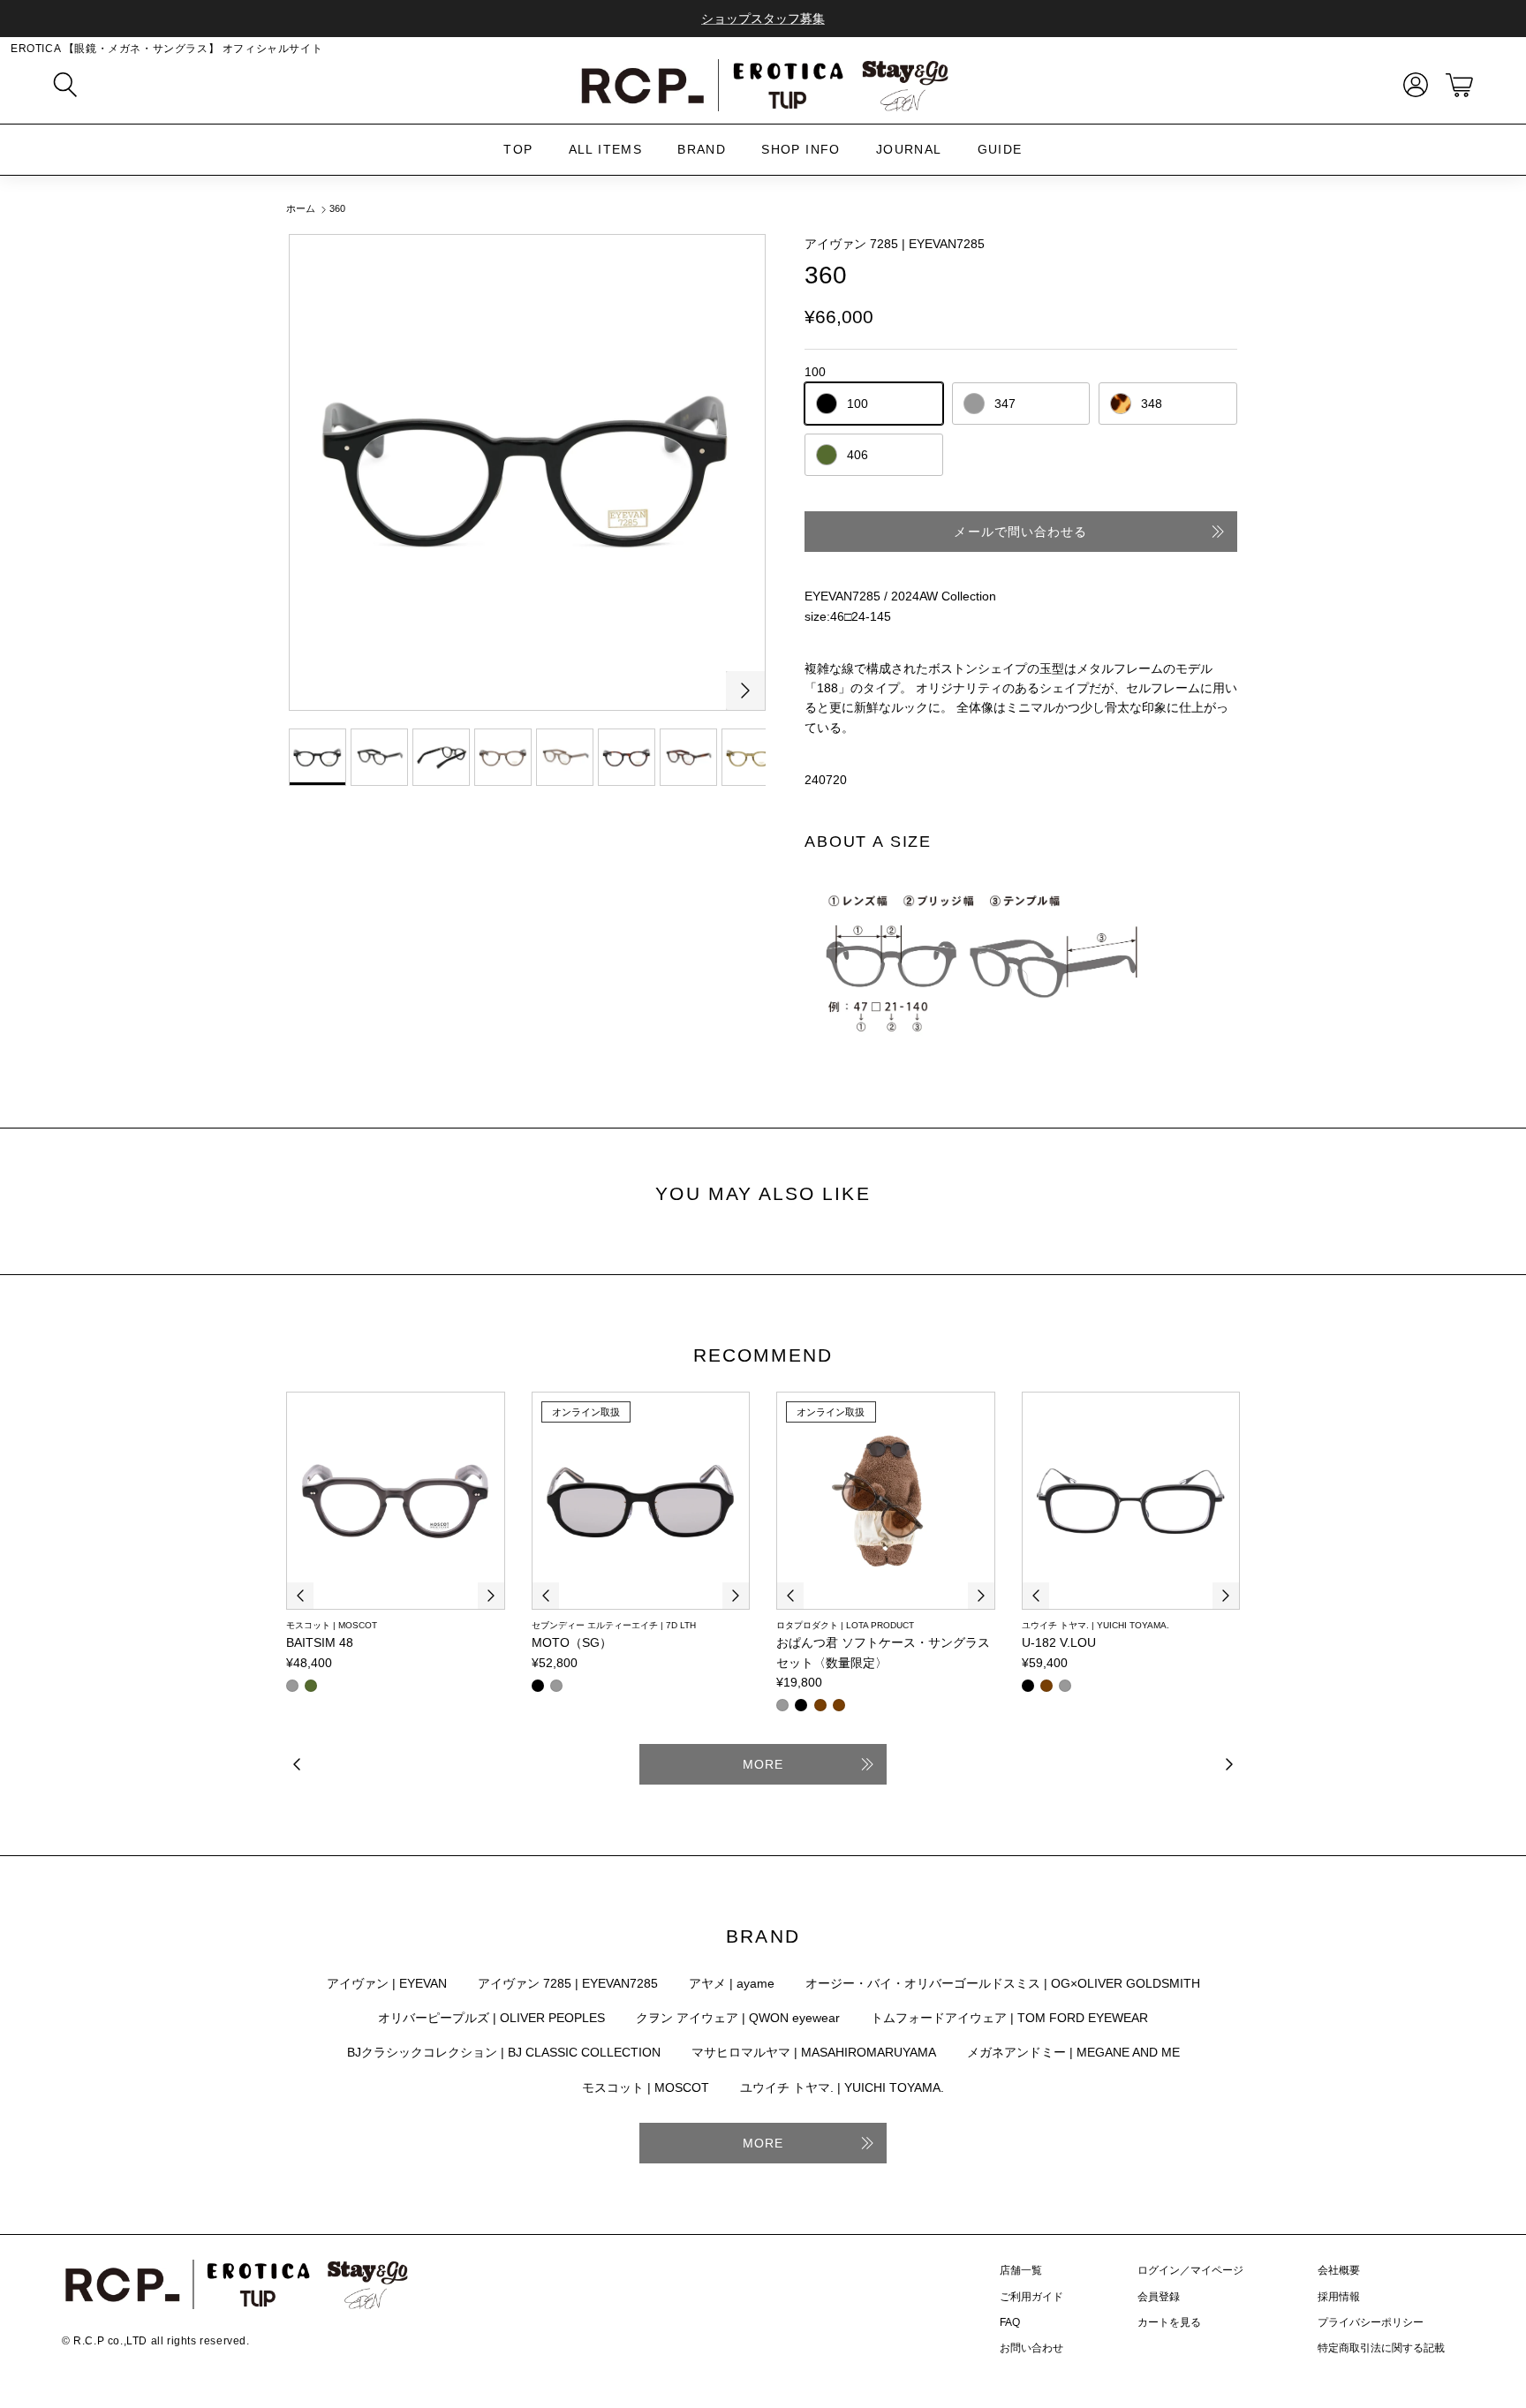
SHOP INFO (801, 149)
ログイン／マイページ (1190, 2270)
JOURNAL (909, 149)
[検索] (65, 85)
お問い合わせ (1031, 2348)
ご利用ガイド (1031, 2297)
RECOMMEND (763, 1355)
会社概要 (1339, 2270)
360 (337, 209)
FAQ (1010, 2322)
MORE (763, 1764)
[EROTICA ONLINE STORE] (763, 85)
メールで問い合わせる (1020, 532)
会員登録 (1159, 2297)
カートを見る (1169, 2322)
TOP (518, 149)
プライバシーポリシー (1371, 2322)
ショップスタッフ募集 (763, 19)
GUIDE (1000, 149)
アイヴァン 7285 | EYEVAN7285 (895, 244)
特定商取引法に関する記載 (1381, 2348)
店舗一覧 (1021, 2270)
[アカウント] (1412, 85)
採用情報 (1339, 2297)
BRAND (702, 149)
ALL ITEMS (606, 149)
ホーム (301, 209)
